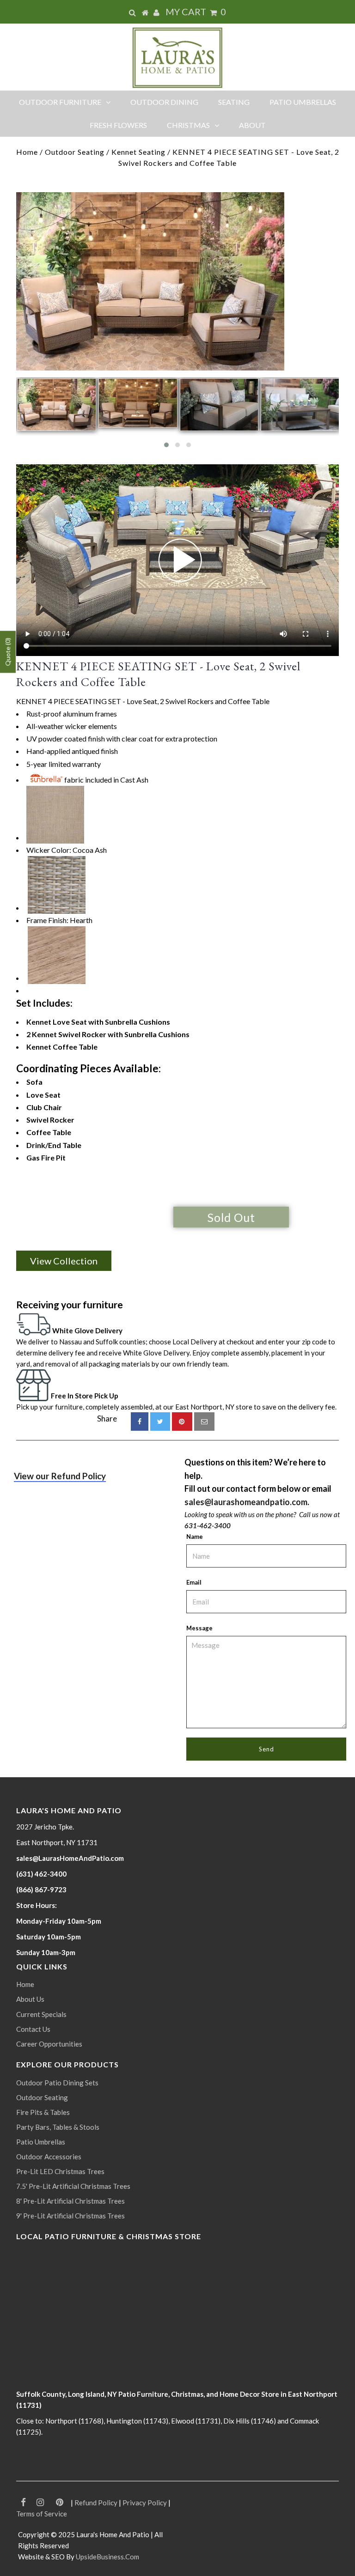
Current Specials (41, 2014)
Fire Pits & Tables (43, 2112)
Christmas (188, 125)
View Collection (64, 1261)
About (252, 125)
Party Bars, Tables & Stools (58, 2127)
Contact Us (33, 2029)
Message (199, 1628)
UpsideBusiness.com (107, 2557)
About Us (30, 1999)
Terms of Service (42, 2514)
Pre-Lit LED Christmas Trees (60, 2171)
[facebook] (140, 1422)
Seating (234, 102)
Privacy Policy (145, 2503)
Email (194, 1582)
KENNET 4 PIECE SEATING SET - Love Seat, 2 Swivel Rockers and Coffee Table (158, 674)
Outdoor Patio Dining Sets (57, 2083)
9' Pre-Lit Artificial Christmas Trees (70, 2216)
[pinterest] (182, 1422)
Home (27, 152)
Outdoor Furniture (60, 102)
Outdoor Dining (164, 102)
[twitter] (160, 1422)
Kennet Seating (138, 152)
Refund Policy (96, 2503)
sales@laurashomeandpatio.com (246, 1502)
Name (195, 1537)
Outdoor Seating (75, 152)
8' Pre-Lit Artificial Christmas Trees (70, 2201)
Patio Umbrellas (303, 102)
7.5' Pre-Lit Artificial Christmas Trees (73, 2186)
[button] (166, 445)
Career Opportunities (49, 2044)
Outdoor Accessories (49, 2157)
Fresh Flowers (118, 125)
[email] (204, 1422)
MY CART (196, 12)
